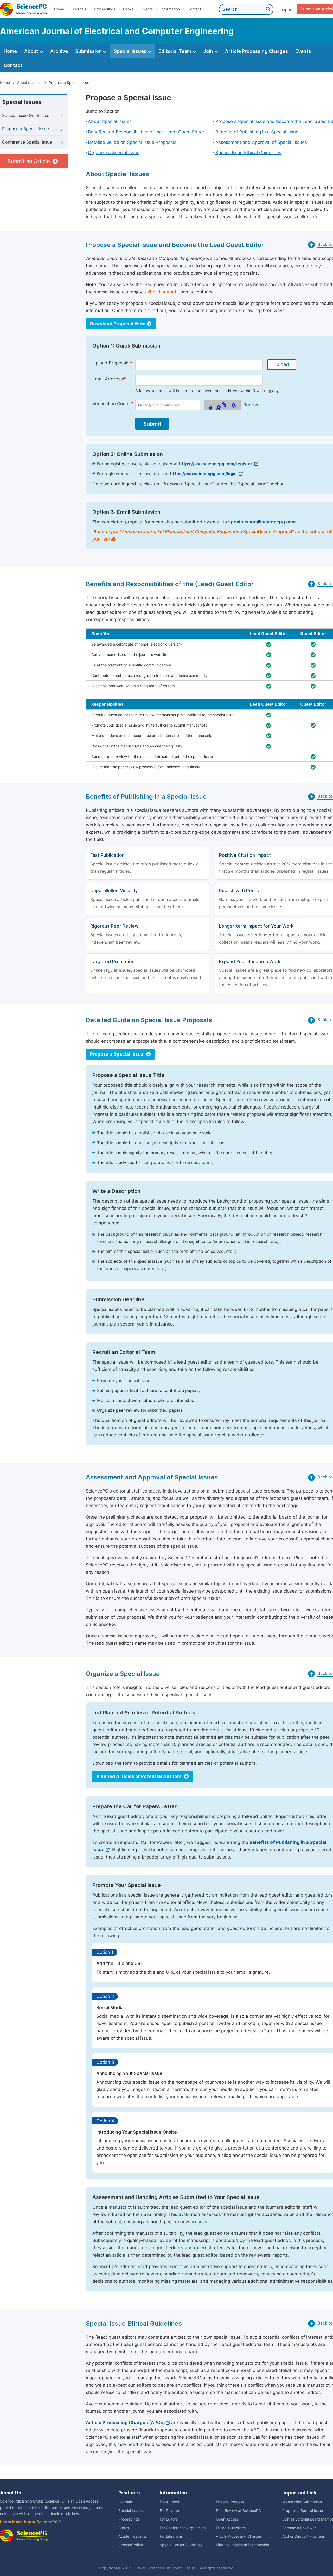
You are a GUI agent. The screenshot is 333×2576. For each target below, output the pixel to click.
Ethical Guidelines (231, 2528)
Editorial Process (230, 2502)
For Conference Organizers (183, 2528)
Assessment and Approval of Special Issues (261, 142)
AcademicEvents (133, 2536)
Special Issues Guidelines (181, 2545)
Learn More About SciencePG (29, 2522)
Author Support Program (303, 2536)
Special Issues (131, 51)
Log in (286, 10)
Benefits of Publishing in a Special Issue (257, 132)
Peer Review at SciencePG (238, 2511)
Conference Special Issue (27, 142)
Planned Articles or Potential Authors (140, 1776)
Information (170, 9)
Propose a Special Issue (25, 129)
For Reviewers (172, 2511)
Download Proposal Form (118, 324)
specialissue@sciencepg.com (262, 522)
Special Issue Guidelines (26, 116)
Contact (194, 9)
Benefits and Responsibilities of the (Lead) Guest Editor (146, 132)
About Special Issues (110, 121)
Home (59, 9)
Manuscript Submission (302, 2502)
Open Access (227, 2519)
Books (128, 9)
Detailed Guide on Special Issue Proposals (132, 142)
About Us (11, 2493)
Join (209, 51)
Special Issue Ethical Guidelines (248, 153)
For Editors (169, 2519)
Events (147, 9)
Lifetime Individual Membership (243, 2545)
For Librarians (171, 2536)
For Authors (169, 2502)
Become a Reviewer (299, 2528)
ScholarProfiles (131, 2545)
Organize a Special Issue (114, 153)
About (32, 51)
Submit (152, 424)
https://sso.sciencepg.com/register (216, 464)
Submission (89, 51)
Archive (59, 51)
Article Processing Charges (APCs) (125, 2423)
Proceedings (105, 9)
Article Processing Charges (257, 51)
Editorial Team (175, 51)
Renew (251, 405)
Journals (79, 9)
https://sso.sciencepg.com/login (204, 474)
